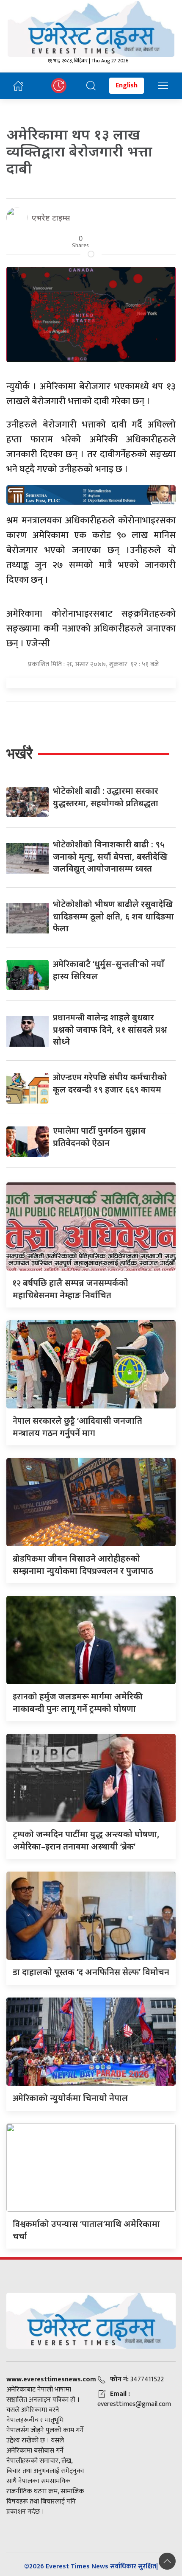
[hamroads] (91, 494)
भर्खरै (19, 753)
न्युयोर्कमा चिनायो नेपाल (70, 2098)
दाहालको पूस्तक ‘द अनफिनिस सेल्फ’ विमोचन (91, 1972)
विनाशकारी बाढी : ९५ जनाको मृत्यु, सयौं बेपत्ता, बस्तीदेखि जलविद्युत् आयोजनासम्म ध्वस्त (110, 856)
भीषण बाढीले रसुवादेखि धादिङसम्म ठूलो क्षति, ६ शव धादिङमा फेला (113, 916)
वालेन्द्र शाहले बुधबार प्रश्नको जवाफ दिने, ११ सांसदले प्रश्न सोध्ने (110, 1029)
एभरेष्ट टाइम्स (51, 218)
